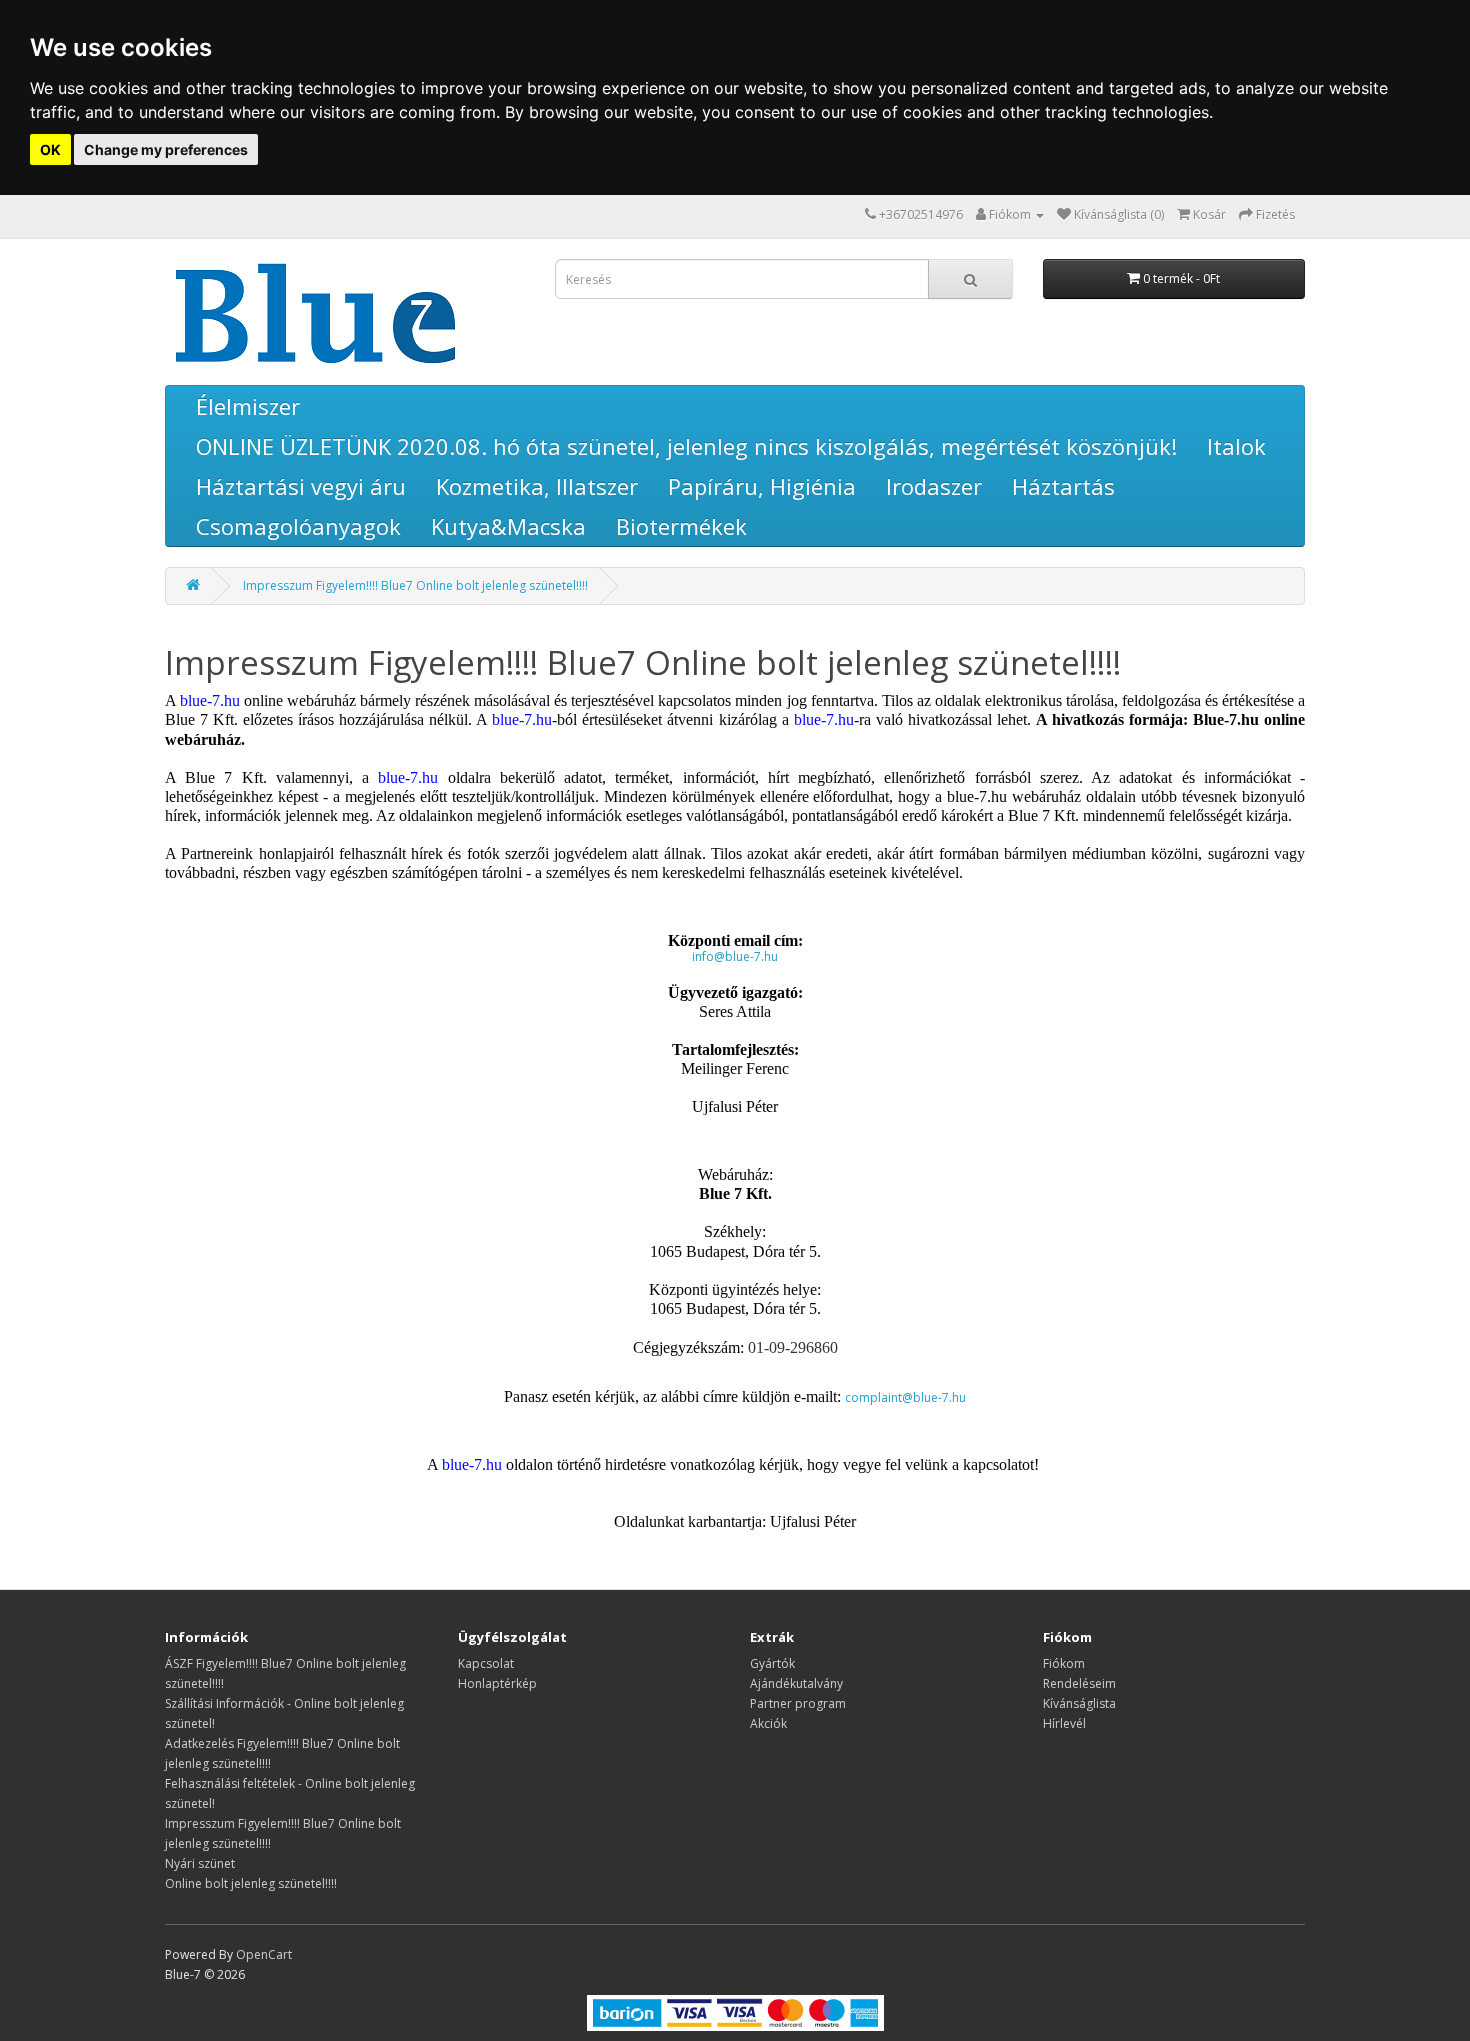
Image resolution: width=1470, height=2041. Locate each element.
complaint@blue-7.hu (905, 1397)
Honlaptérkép (497, 1683)
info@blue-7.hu (735, 956)
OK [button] (50, 149)
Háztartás (1063, 486)
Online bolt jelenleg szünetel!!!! (251, 1883)
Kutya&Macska (508, 526)
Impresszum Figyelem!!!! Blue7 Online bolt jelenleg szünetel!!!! (415, 585)
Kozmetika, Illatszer (537, 486)
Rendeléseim (1079, 1683)
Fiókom (1064, 1663)
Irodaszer (934, 486)
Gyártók (772, 1663)
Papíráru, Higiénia (762, 486)
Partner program (798, 1703)
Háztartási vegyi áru (301, 486)
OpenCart (264, 1954)
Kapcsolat (486, 1663)
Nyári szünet (200, 1863)
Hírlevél (1064, 1723)
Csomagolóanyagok (298, 526)
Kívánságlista (1079, 1703)
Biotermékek (681, 526)
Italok (1236, 446)
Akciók (768, 1723)
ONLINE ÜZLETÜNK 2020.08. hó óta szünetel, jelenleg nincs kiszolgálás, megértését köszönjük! (686, 446)
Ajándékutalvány (796, 1683)
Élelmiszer (248, 406)
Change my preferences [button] (166, 149)
